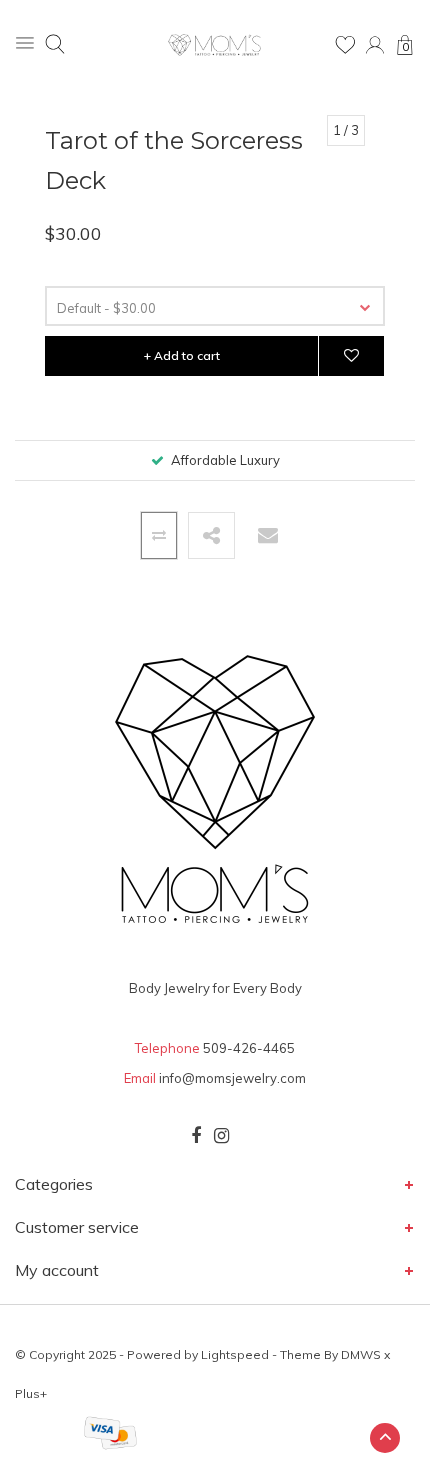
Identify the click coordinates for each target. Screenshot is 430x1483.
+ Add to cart (182, 355)
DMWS (361, 1354)
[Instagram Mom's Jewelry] (221, 1136)
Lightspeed (235, 1354)
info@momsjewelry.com (232, 1078)
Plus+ (31, 1393)
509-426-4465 (249, 1048)
